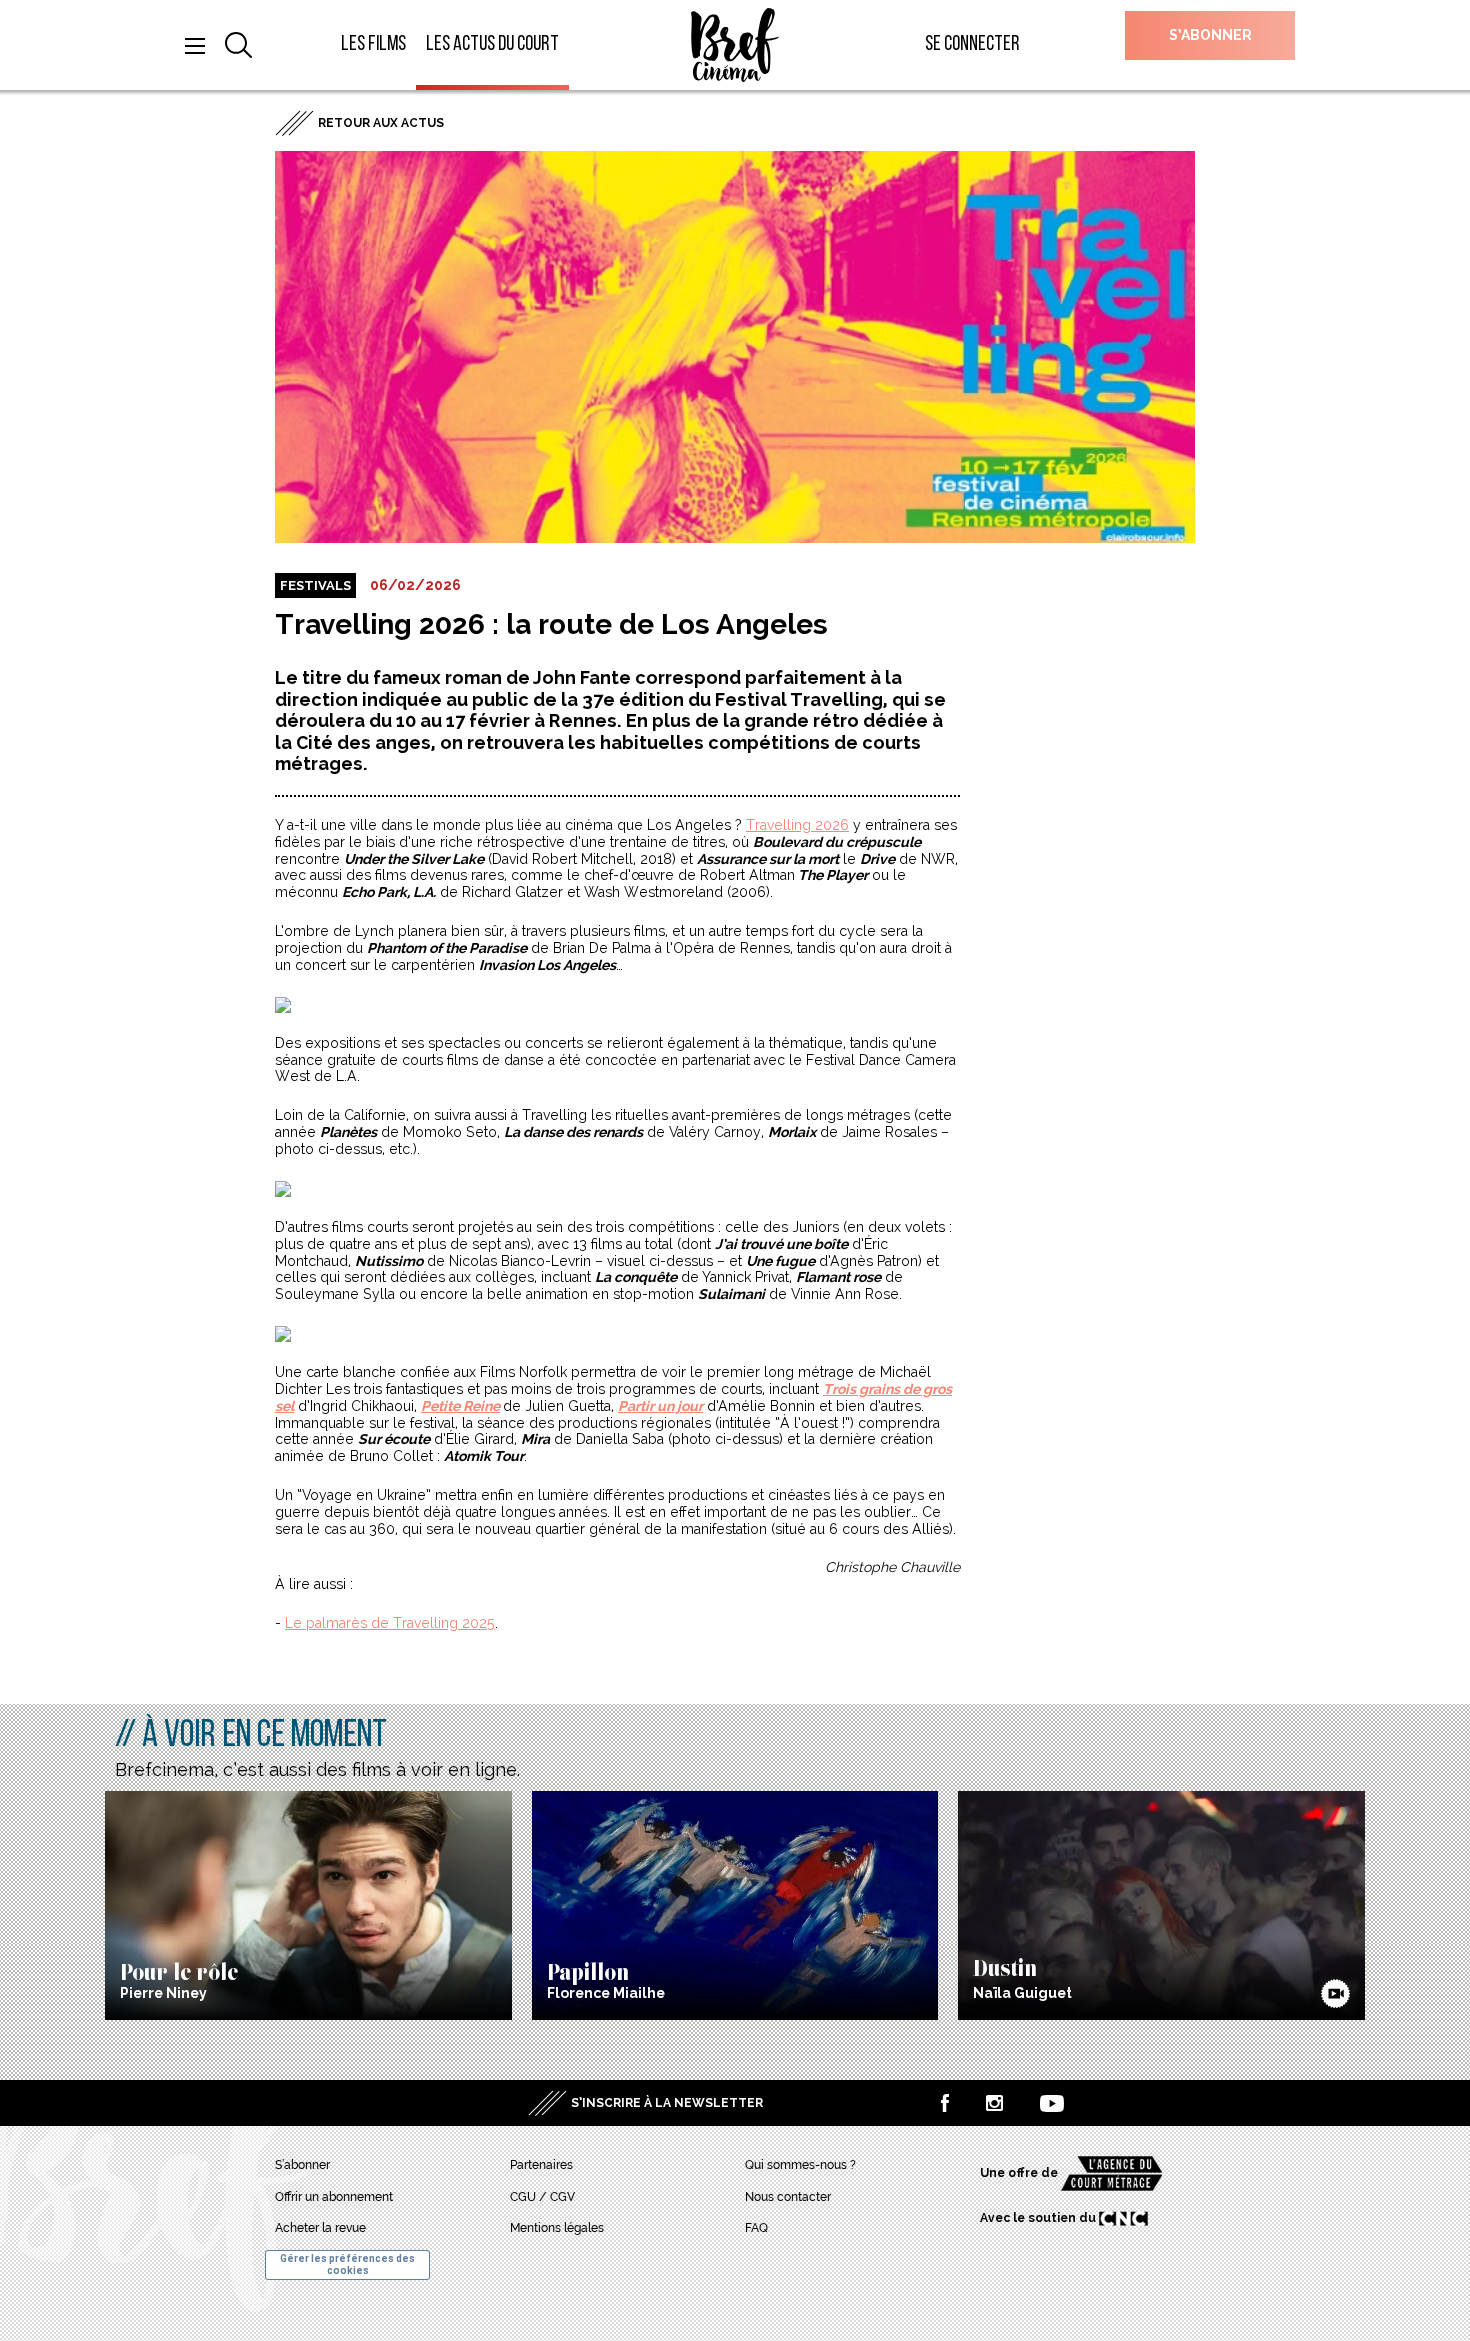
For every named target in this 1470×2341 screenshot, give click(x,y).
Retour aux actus (381, 123)
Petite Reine (460, 1406)
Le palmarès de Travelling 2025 (390, 1623)
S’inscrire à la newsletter (667, 2103)
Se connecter (972, 44)
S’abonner (1210, 35)
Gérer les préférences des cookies (347, 2264)
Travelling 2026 (797, 825)
